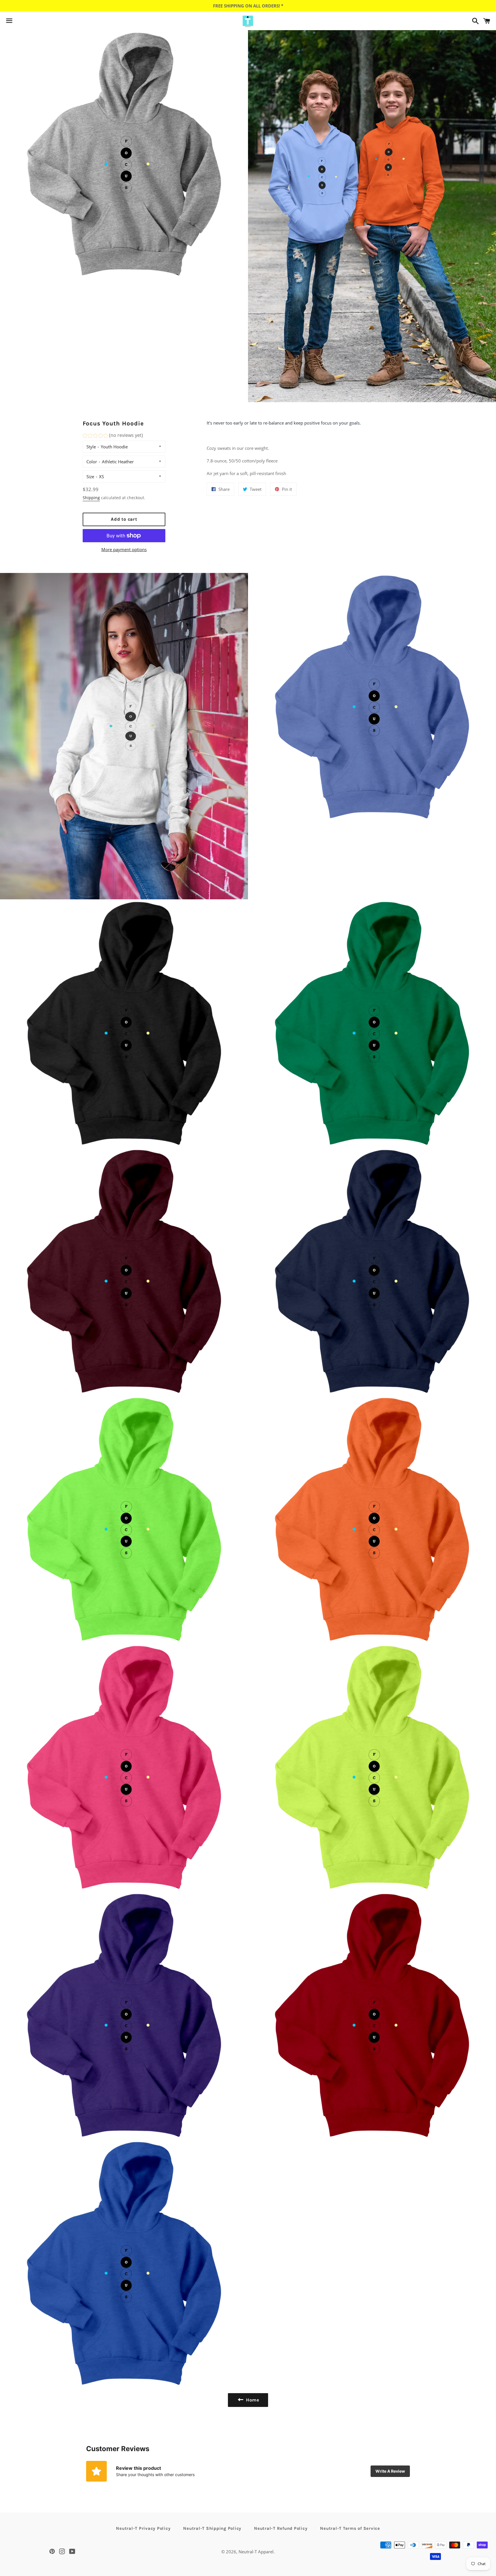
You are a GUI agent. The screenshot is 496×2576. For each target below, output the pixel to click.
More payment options (124, 549)
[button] (113, 436)
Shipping (91, 498)
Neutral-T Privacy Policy (143, 2528)
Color (92, 462)
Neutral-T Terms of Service (350, 2528)
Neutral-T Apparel (256, 2552)
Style (91, 447)
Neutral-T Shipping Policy (212, 2528)
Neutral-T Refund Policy (281, 2528)
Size (90, 477)
